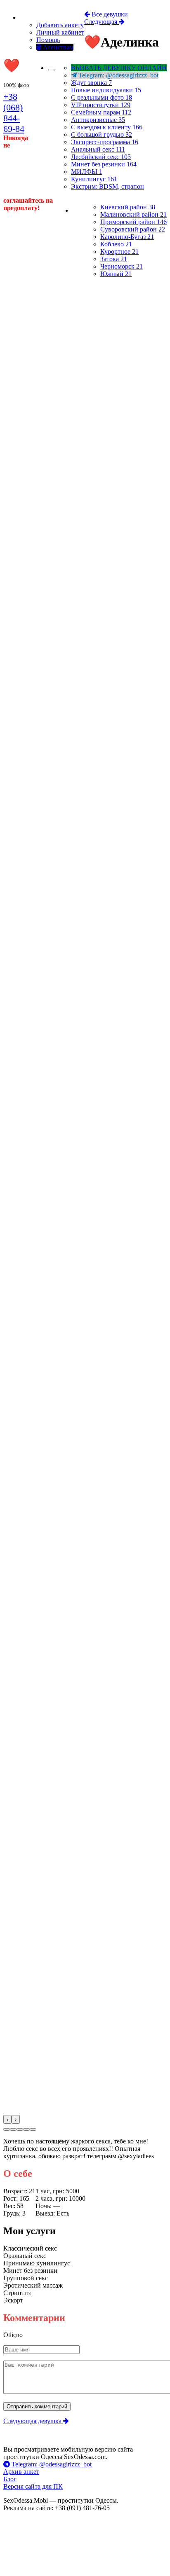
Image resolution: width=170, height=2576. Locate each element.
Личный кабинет (60, 32)
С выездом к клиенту (107, 127)
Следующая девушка (33, 2421)
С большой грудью (102, 135)
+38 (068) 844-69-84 (14, 113)
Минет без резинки (104, 164)
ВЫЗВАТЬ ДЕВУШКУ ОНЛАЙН (119, 68)
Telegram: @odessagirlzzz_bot (118, 75)
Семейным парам (101, 112)
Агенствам (57, 47)
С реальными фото (102, 97)
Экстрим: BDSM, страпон (107, 186)
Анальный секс (98, 149)
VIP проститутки (101, 105)
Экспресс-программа (105, 142)
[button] (7, 2129)
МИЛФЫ (87, 172)
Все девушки (109, 14)
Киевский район (128, 207)
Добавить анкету (60, 25)
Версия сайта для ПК (33, 2486)
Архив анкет (21, 2472)
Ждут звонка (91, 83)
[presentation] (7, 2119)
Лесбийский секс (101, 157)
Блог (10, 2479)
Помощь (48, 40)
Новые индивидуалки (106, 90)
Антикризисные (98, 120)
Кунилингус (94, 179)
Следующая (102, 22)
